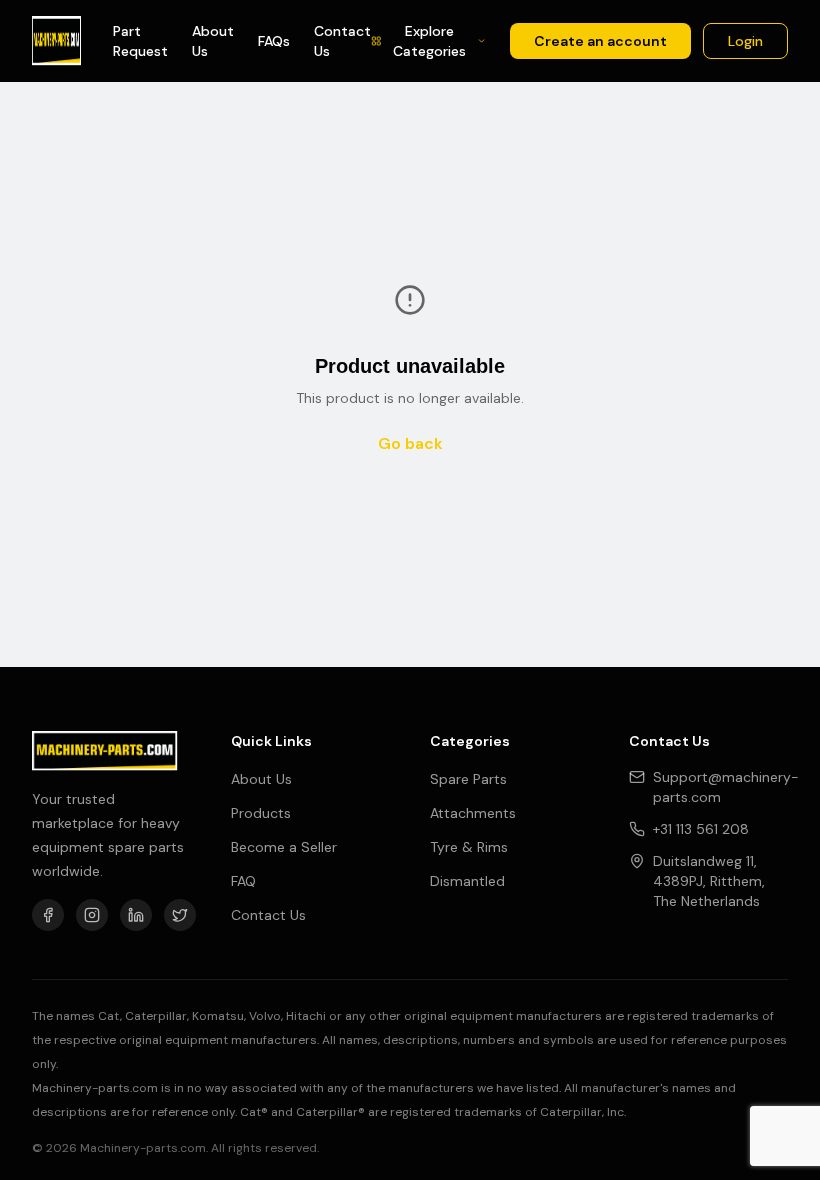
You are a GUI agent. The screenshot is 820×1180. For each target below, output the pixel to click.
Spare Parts (468, 779)
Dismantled (467, 881)
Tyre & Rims (469, 847)
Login (745, 41)
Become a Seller (284, 847)
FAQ (243, 881)
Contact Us (342, 41)
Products (261, 813)
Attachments (473, 813)
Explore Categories (429, 41)
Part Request (140, 41)
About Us (213, 41)
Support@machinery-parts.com (726, 787)
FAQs (274, 41)
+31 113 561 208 (701, 829)
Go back (410, 443)
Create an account (600, 41)
